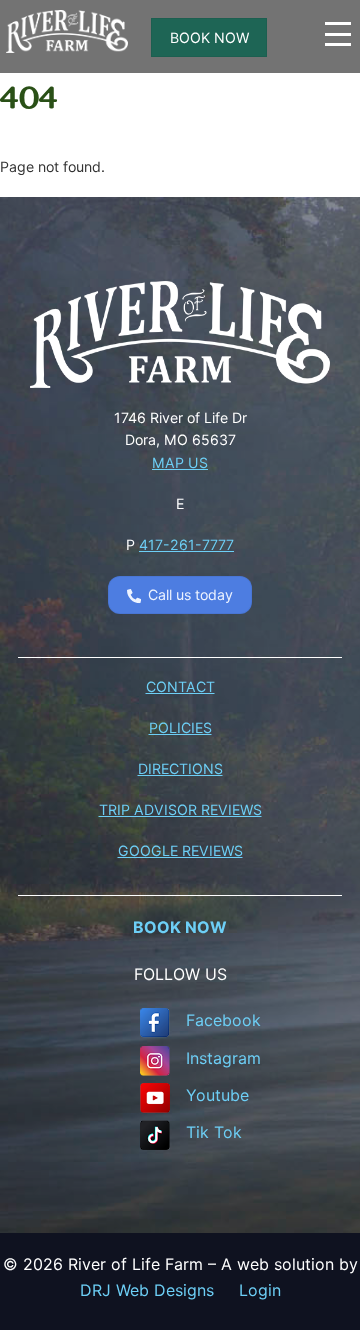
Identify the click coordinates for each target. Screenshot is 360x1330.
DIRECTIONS (180, 768)
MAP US (180, 462)
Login (260, 1290)
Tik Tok (214, 1132)
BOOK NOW (209, 37)
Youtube (217, 1095)
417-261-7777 (186, 544)
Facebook (223, 1020)
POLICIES (180, 727)
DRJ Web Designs (159, 1290)
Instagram (223, 1058)
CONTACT (180, 686)
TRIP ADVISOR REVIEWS (180, 809)
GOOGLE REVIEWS (180, 850)
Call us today (190, 594)
